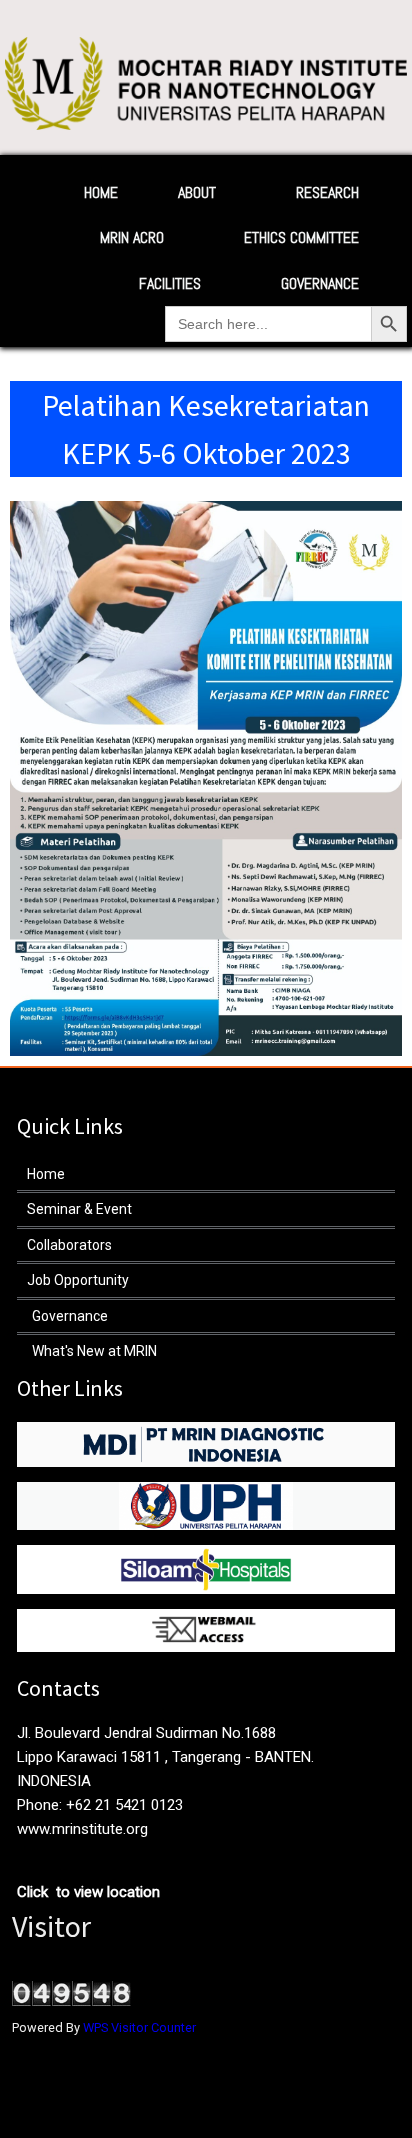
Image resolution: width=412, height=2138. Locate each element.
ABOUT (197, 192)
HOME (101, 192)
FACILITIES (170, 283)
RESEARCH (327, 192)
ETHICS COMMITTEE (301, 237)
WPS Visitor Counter (139, 2027)
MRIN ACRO (132, 237)
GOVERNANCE (320, 283)
